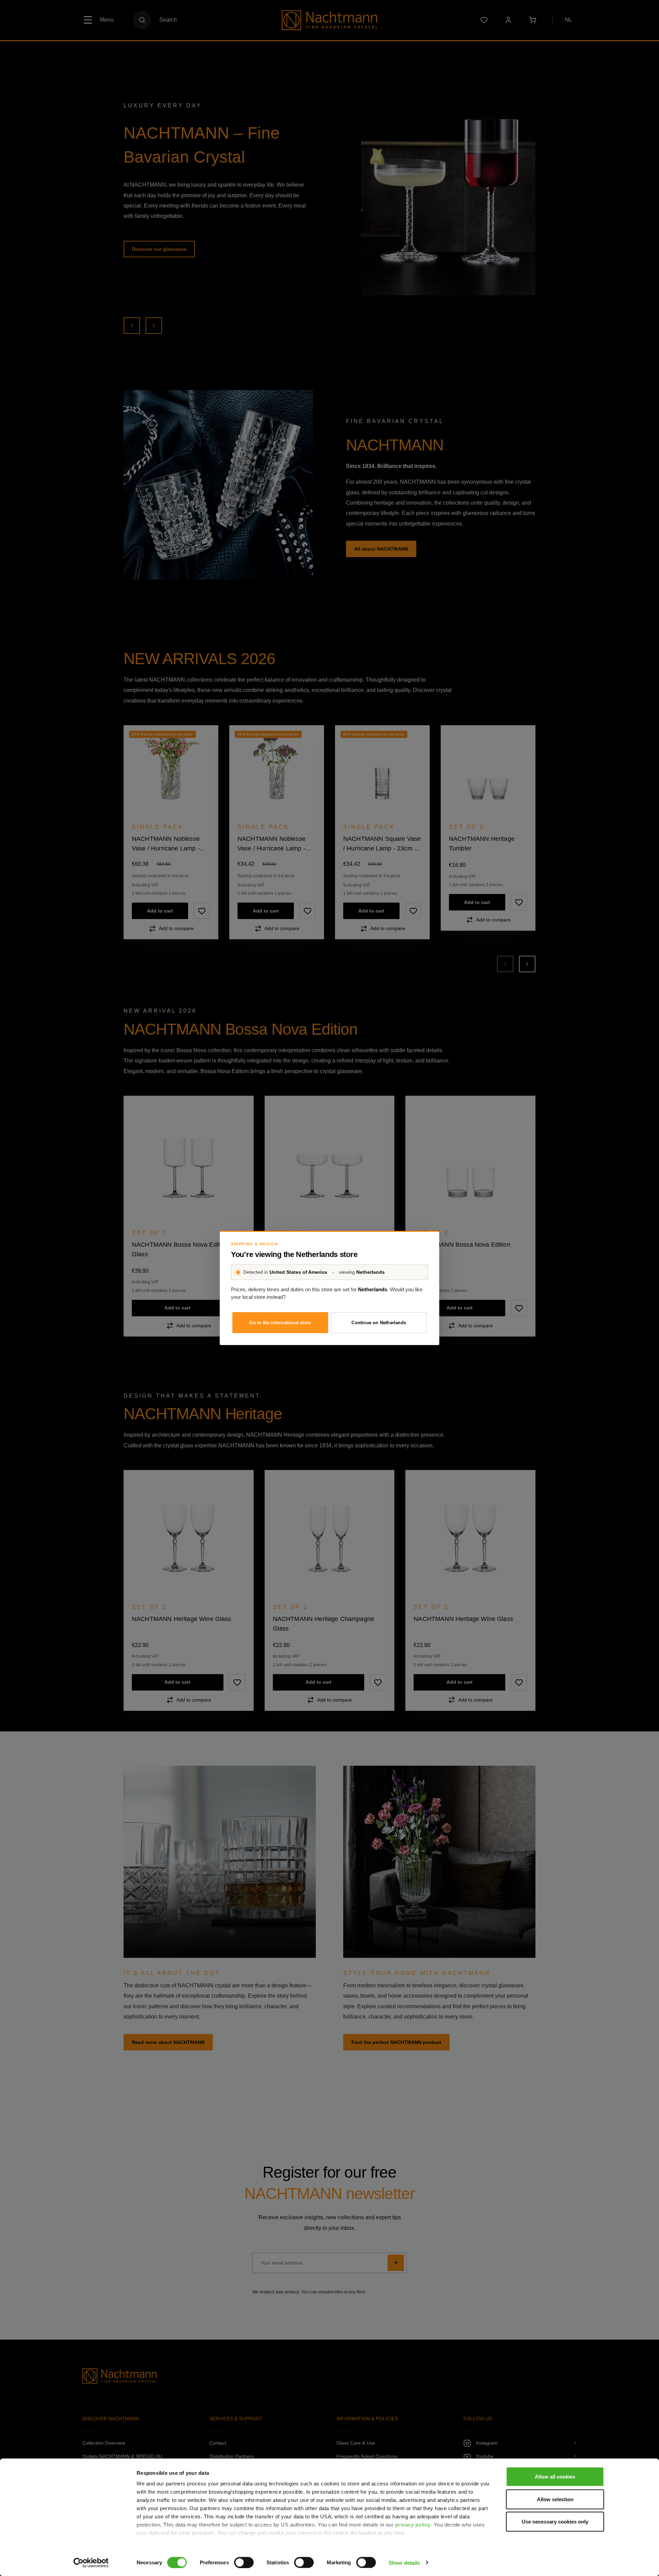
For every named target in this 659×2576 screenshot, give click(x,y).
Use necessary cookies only (555, 2522)
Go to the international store (280, 1323)
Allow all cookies (555, 2477)
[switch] (244, 2562)
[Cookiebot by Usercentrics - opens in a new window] (91, 2563)
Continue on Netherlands (379, 1323)
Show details (404, 2562)
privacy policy (413, 2525)
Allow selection (555, 2499)
